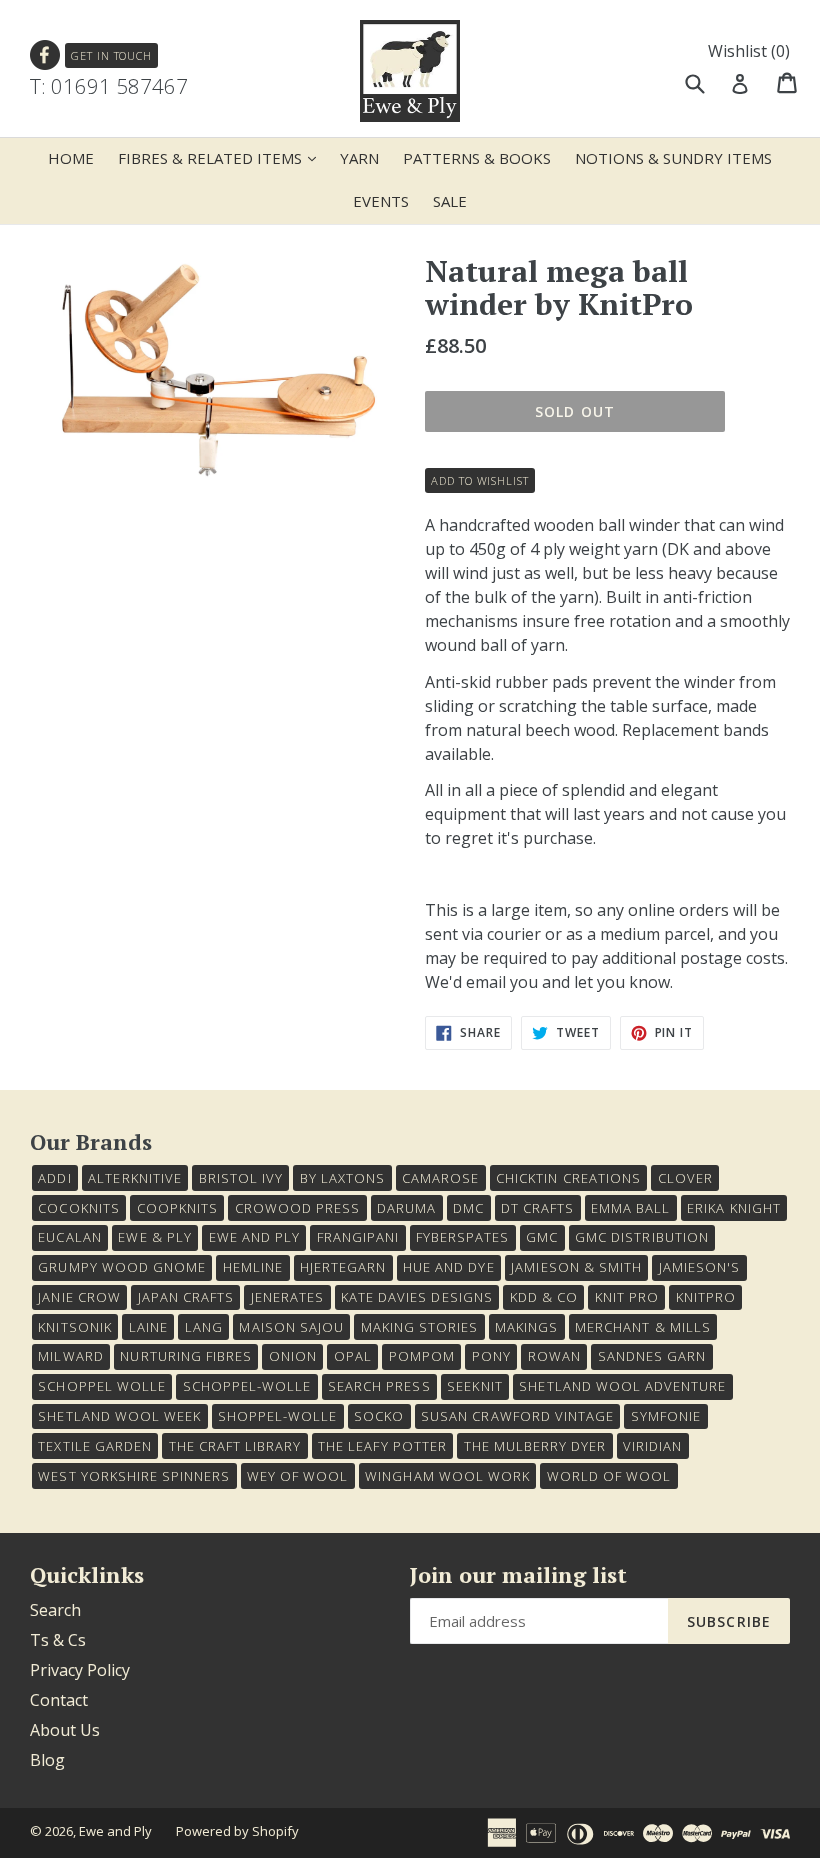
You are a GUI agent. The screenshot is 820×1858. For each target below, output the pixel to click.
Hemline (253, 1267)
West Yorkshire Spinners (134, 1476)
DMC (468, 1208)
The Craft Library (235, 1446)
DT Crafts (537, 1208)
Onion (293, 1356)
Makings (526, 1327)
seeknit (474, 1386)
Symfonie (666, 1416)
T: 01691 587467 (109, 86)
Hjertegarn (343, 1267)
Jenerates (287, 1297)
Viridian (652, 1446)
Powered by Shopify (237, 1831)
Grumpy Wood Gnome (122, 1267)
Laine (148, 1327)
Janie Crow (79, 1297)
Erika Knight (733, 1208)
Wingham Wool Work (447, 1476)
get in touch (111, 55)
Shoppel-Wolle (278, 1416)
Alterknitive (134, 1178)
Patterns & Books (477, 158)
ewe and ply (254, 1237)
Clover (685, 1178)
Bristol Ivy (241, 1178)
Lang (204, 1327)
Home (71, 158)
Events (381, 201)
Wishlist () (749, 51)
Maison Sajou (291, 1327)
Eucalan (69, 1237)
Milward (70, 1356)
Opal (353, 1356)
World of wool (609, 1476)
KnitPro (706, 1297)
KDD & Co (544, 1297)
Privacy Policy (80, 1670)
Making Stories (420, 1327)
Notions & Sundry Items (673, 158)
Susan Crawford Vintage (517, 1416)
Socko (379, 1416)
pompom (422, 1356)
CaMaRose (440, 1178)
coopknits (177, 1208)
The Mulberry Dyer (535, 1446)
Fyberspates (462, 1237)
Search (55, 1610)
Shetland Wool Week (119, 1416)
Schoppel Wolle (102, 1386)
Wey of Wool (297, 1476)
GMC (542, 1237)
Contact (59, 1700)
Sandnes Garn (652, 1356)
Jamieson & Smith (576, 1267)
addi (54, 1178)
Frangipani (358, 1237)
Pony (491, 1356)
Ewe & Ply (154, 1237)
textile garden (95, 1446)
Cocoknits (78, 1208)
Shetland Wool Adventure (622, 1386)
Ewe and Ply (115, 1831)
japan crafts (186, 1297)
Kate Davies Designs (417, 1297)
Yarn (359, 158)
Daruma (406, 1208)
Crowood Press (298, 1208)
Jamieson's (699, 1267)
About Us (65, 1730)
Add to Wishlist (479, 480)
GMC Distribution (642, 1237)
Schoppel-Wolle (247, 1386)
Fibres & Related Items (222, 157)
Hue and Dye (448, 1267)
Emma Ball (630, 1208)
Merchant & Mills (643, 1327)
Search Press (379, 1386)
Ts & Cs (58, 1640)
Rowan (554, 1356)
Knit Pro (627, 1297)
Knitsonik (74, 1327)
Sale (450, 201)
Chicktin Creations (568, 1178)
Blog (47, 1760)
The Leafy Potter (382, 1446)
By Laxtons (342, 1178)
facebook (45, 55)
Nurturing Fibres (186, 1356)
